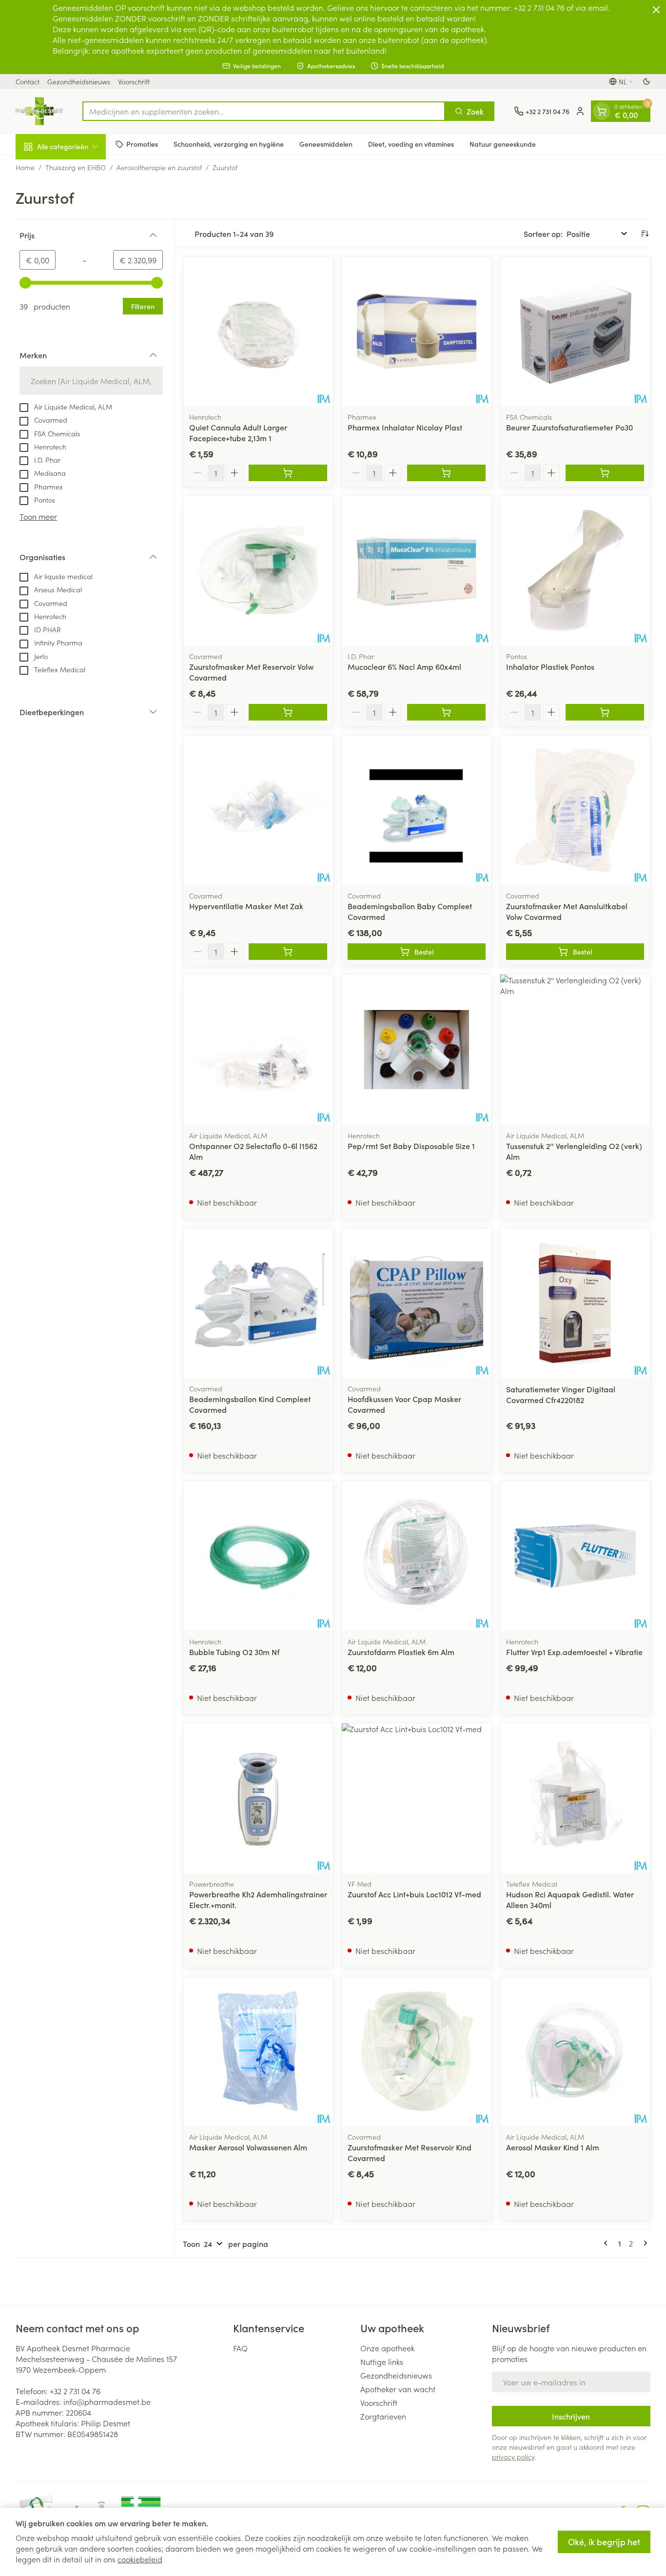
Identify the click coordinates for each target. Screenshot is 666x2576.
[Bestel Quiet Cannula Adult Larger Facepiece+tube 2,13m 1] (288, 473)
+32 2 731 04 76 (75, 2391)
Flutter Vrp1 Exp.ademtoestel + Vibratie (574, 1652)
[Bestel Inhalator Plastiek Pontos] (605, 712)
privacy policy (513, 2457)
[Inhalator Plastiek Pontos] (575, 571)
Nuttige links (382, 2361)
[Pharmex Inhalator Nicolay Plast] (417, 331)
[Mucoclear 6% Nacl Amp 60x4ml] (417, 571)
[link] (607, 2243)
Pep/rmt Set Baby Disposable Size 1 (411, 1146)
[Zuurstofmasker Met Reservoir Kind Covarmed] (417, 2051)
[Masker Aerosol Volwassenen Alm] (258, 2051)
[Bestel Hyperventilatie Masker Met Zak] (288, 952)
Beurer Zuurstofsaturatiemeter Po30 (569, 427)
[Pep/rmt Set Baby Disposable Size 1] (417, 1049)
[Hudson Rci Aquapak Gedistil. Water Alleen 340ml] (575, 1798)
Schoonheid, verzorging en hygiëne (229, 144)
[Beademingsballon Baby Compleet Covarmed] (417, 810)
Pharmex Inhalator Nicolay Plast (405, 427)
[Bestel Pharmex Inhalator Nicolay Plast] (446, 473)
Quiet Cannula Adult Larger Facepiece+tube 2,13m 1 (238, 432)
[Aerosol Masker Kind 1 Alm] (575, 2051)
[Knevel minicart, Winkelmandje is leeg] (602, 111)
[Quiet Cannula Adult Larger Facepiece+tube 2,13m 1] (258, 331)
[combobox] (264, 111)
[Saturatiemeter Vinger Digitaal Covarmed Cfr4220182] (575, 1303)
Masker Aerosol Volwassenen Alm (248, 2147)
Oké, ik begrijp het (604, 2542)
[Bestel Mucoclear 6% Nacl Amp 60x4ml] (446, 712)
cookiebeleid (140, 2559)
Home (25, 167)
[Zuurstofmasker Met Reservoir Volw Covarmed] (258, 571)
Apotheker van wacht (398, 2389)
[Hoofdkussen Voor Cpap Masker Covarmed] (417, 1303)
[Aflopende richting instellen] (645, 234)
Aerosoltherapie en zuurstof (159, 167)
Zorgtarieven (383, 2416)
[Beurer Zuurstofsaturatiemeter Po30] (575, 331)
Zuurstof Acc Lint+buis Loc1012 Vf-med (414, 1894)
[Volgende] (644, 2243)
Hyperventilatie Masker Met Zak (246, 906)
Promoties (142, 144)
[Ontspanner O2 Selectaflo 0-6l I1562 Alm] (258, 1049)
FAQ (240, 2348)
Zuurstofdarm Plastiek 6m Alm (401, 1652)
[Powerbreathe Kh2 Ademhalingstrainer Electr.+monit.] (258, 1798)
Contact (28, 81)
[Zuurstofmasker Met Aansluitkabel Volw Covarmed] (575, 810)
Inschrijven (571, 2416)
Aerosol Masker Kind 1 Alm (553, 2147)
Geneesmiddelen (326, 144)
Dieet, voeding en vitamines (411, 144)
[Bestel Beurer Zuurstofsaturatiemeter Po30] (605, 473)
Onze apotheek (387, 2348)
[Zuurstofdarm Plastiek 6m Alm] (417, 1556)
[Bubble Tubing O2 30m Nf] (258, 1556)
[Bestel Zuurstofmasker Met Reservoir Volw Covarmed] (288, 712)
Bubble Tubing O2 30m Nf (234, 1652)
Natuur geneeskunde (503, 144)
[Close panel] (656, 10)
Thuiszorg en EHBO (76, 167)
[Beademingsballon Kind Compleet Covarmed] (258, 1303)
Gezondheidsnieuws (79, 81)
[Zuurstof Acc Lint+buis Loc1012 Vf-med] (417, 1798)
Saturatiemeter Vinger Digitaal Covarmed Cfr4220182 (561, 1394)
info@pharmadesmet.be (107, 2401)
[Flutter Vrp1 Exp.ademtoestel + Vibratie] (575, 1556)
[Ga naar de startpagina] (39, 111)
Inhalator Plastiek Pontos (550, 666)
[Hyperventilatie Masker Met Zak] (258, 810)
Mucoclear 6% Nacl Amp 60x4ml (404, 666)
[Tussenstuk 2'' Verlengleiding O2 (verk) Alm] (575, 1049)
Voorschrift (134, 81)
